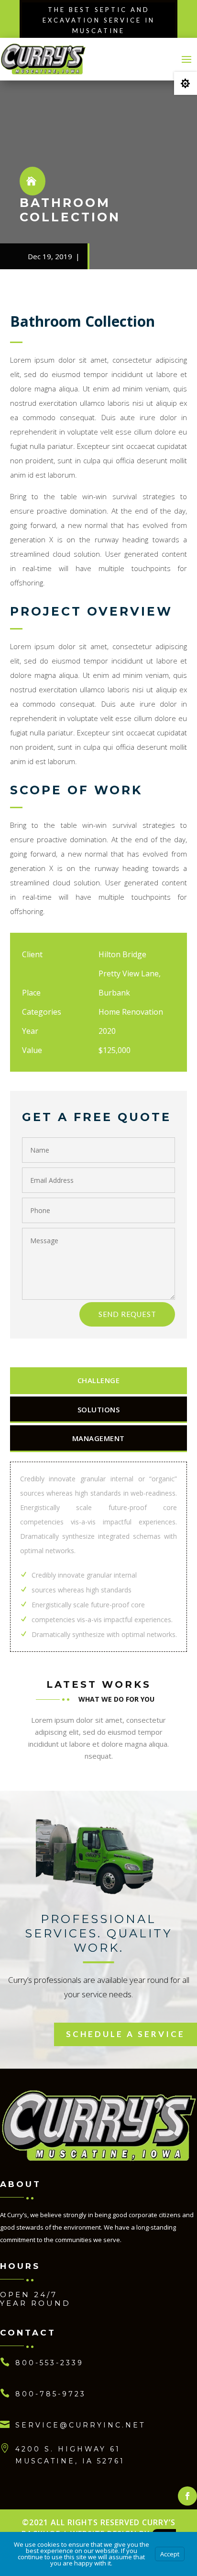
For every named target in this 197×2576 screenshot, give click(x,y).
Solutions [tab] (99, 1409)
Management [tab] (98, 1438)
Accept (170, 2554)
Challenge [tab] (99, 1380)
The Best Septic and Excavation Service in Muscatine (99, 20)
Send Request (127, 1314)
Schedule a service (126, 2034)
